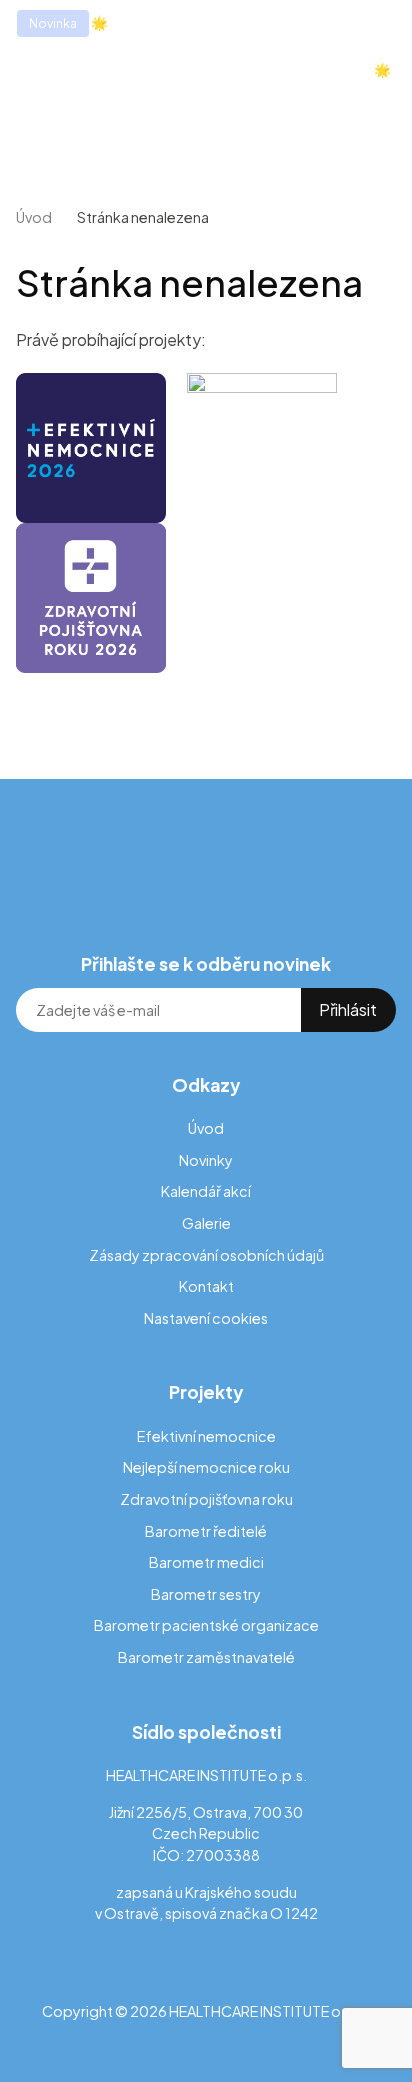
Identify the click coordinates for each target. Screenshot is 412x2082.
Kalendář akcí (206, 1191)
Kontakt (206, 1286)
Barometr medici (206, 1562)
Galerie (206, 1223)
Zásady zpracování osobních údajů (206, 1255)
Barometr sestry (206, 1594)
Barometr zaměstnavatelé (206, 1657)
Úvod (34, 217)
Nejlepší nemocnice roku (206, 1467)
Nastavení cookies (206, 1318)
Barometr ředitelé (206, 1531)
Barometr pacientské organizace (206, 1625)
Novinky (206, 1160)
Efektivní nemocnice (206, 1436)
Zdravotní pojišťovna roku (206, 1499)
